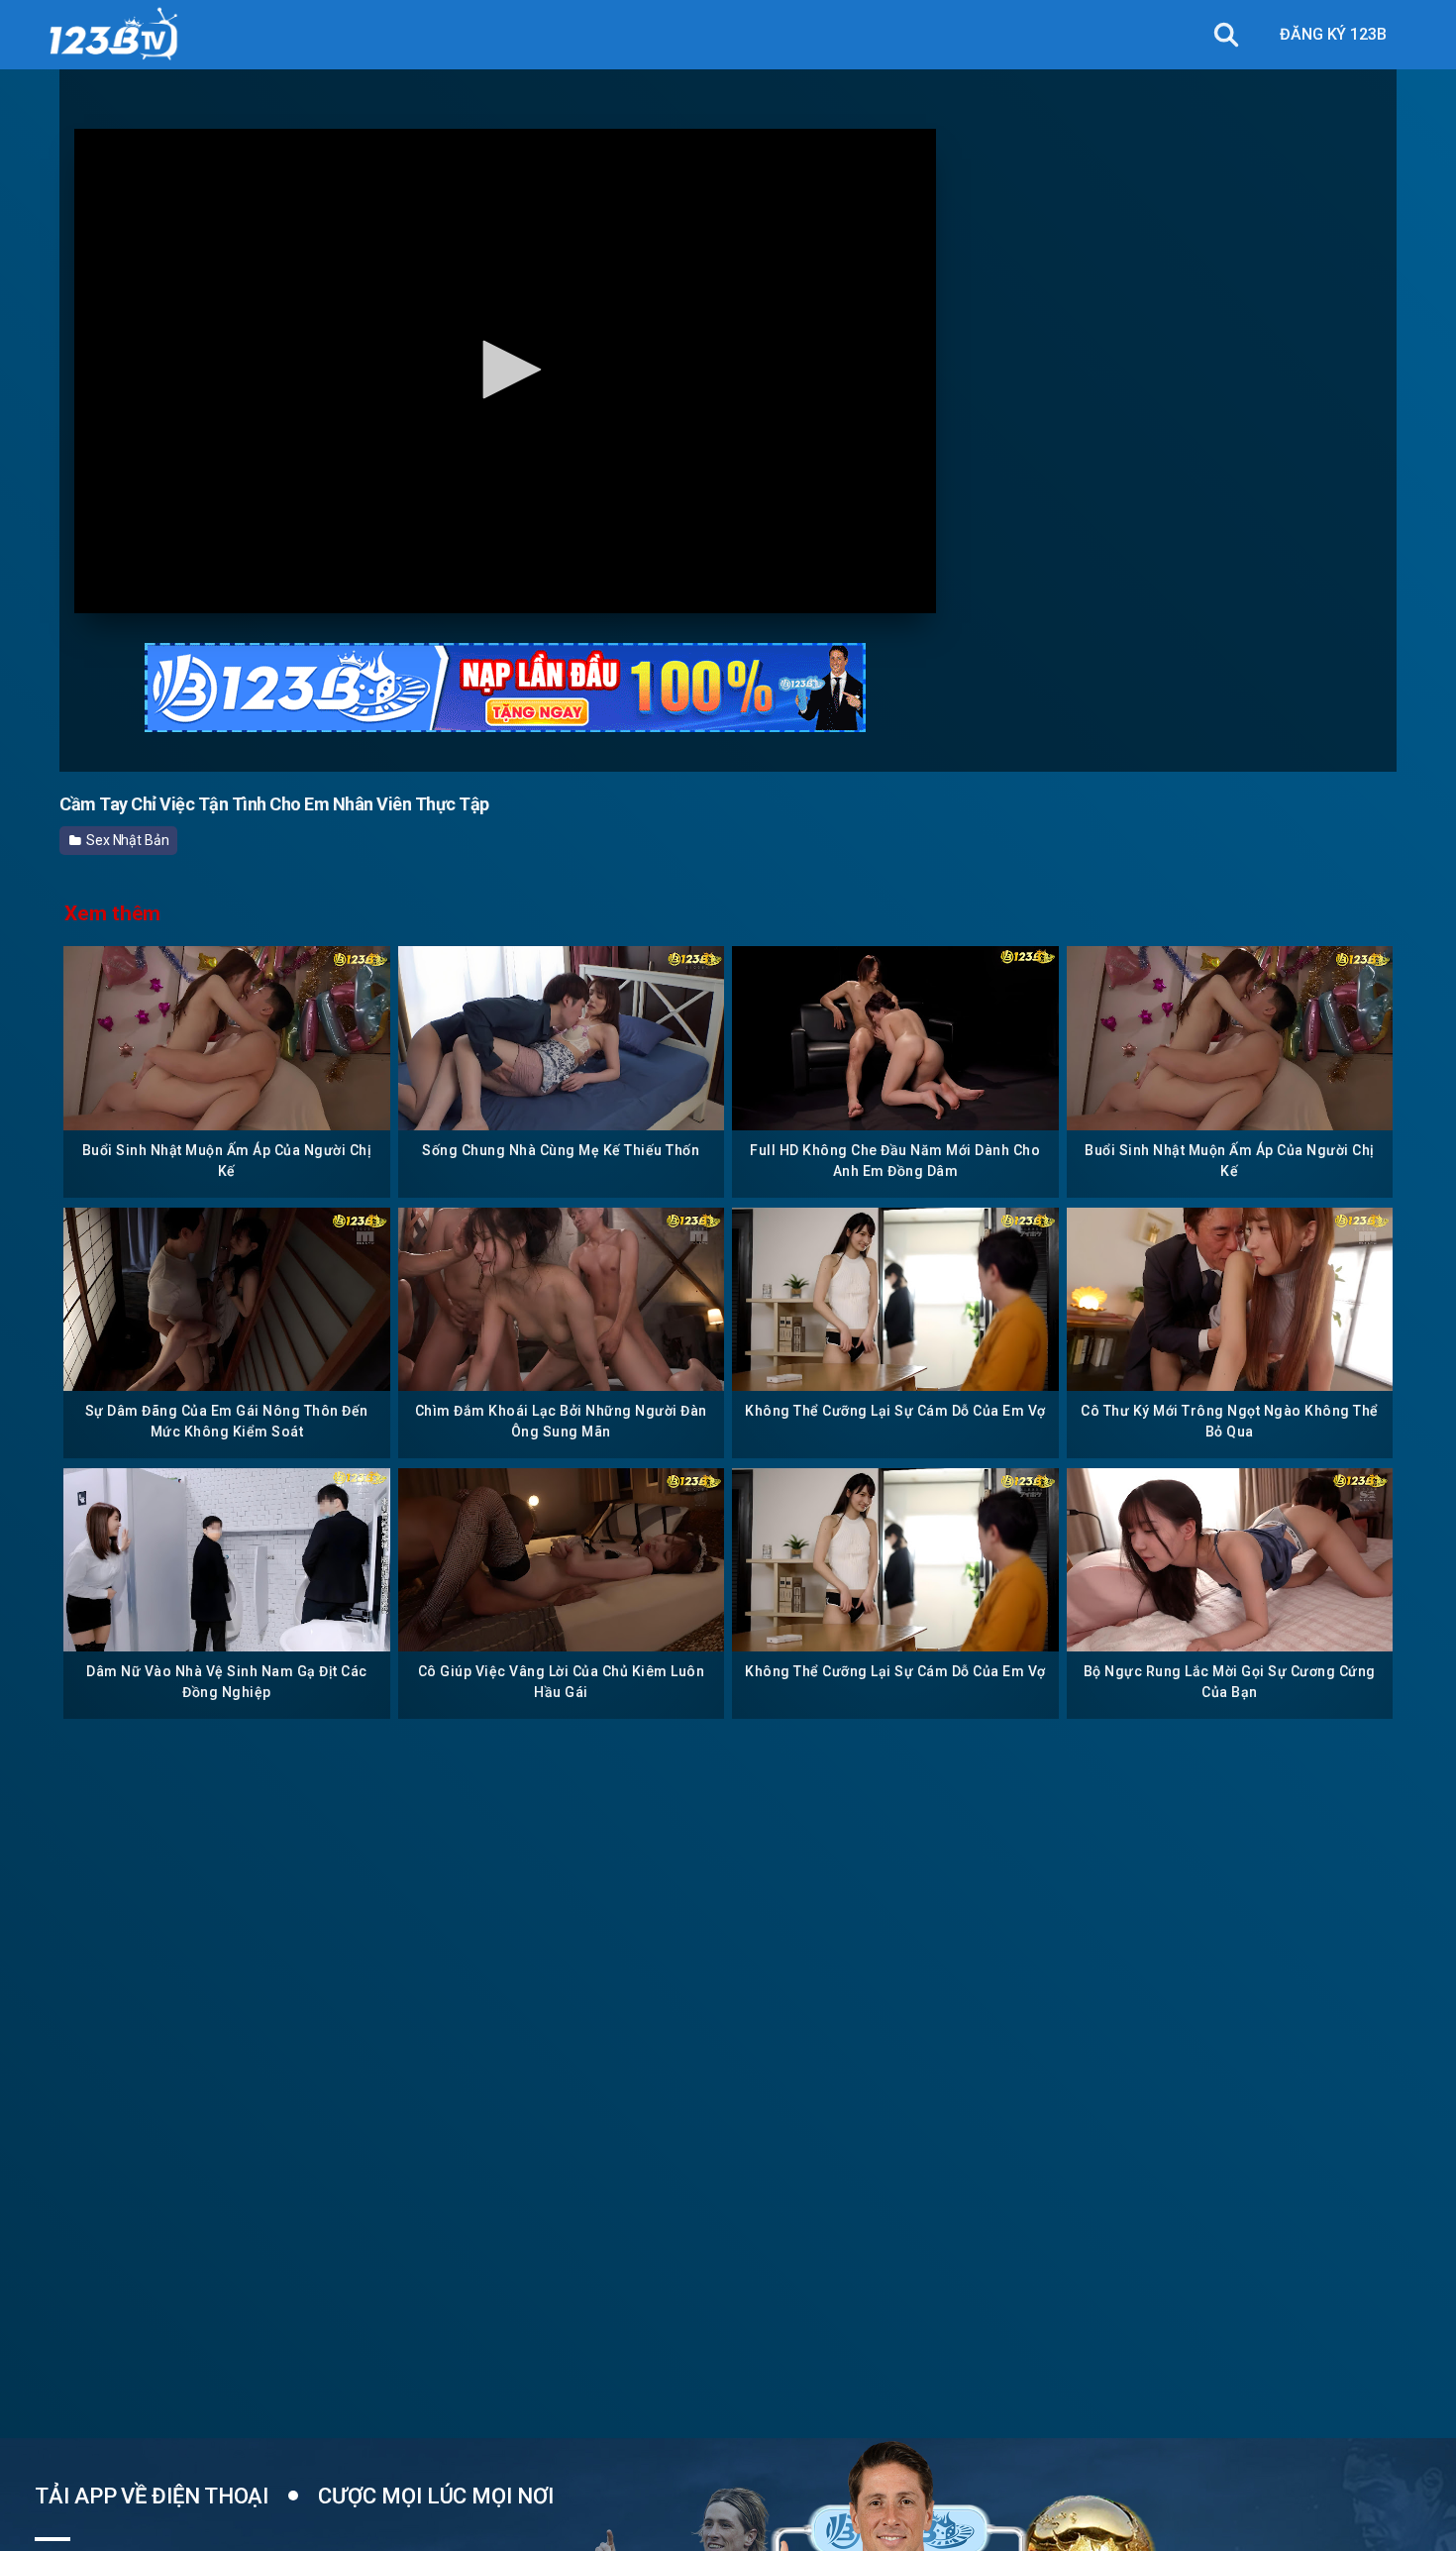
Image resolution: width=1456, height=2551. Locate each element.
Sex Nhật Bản (126, 840)
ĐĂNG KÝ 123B (1333, 34)
